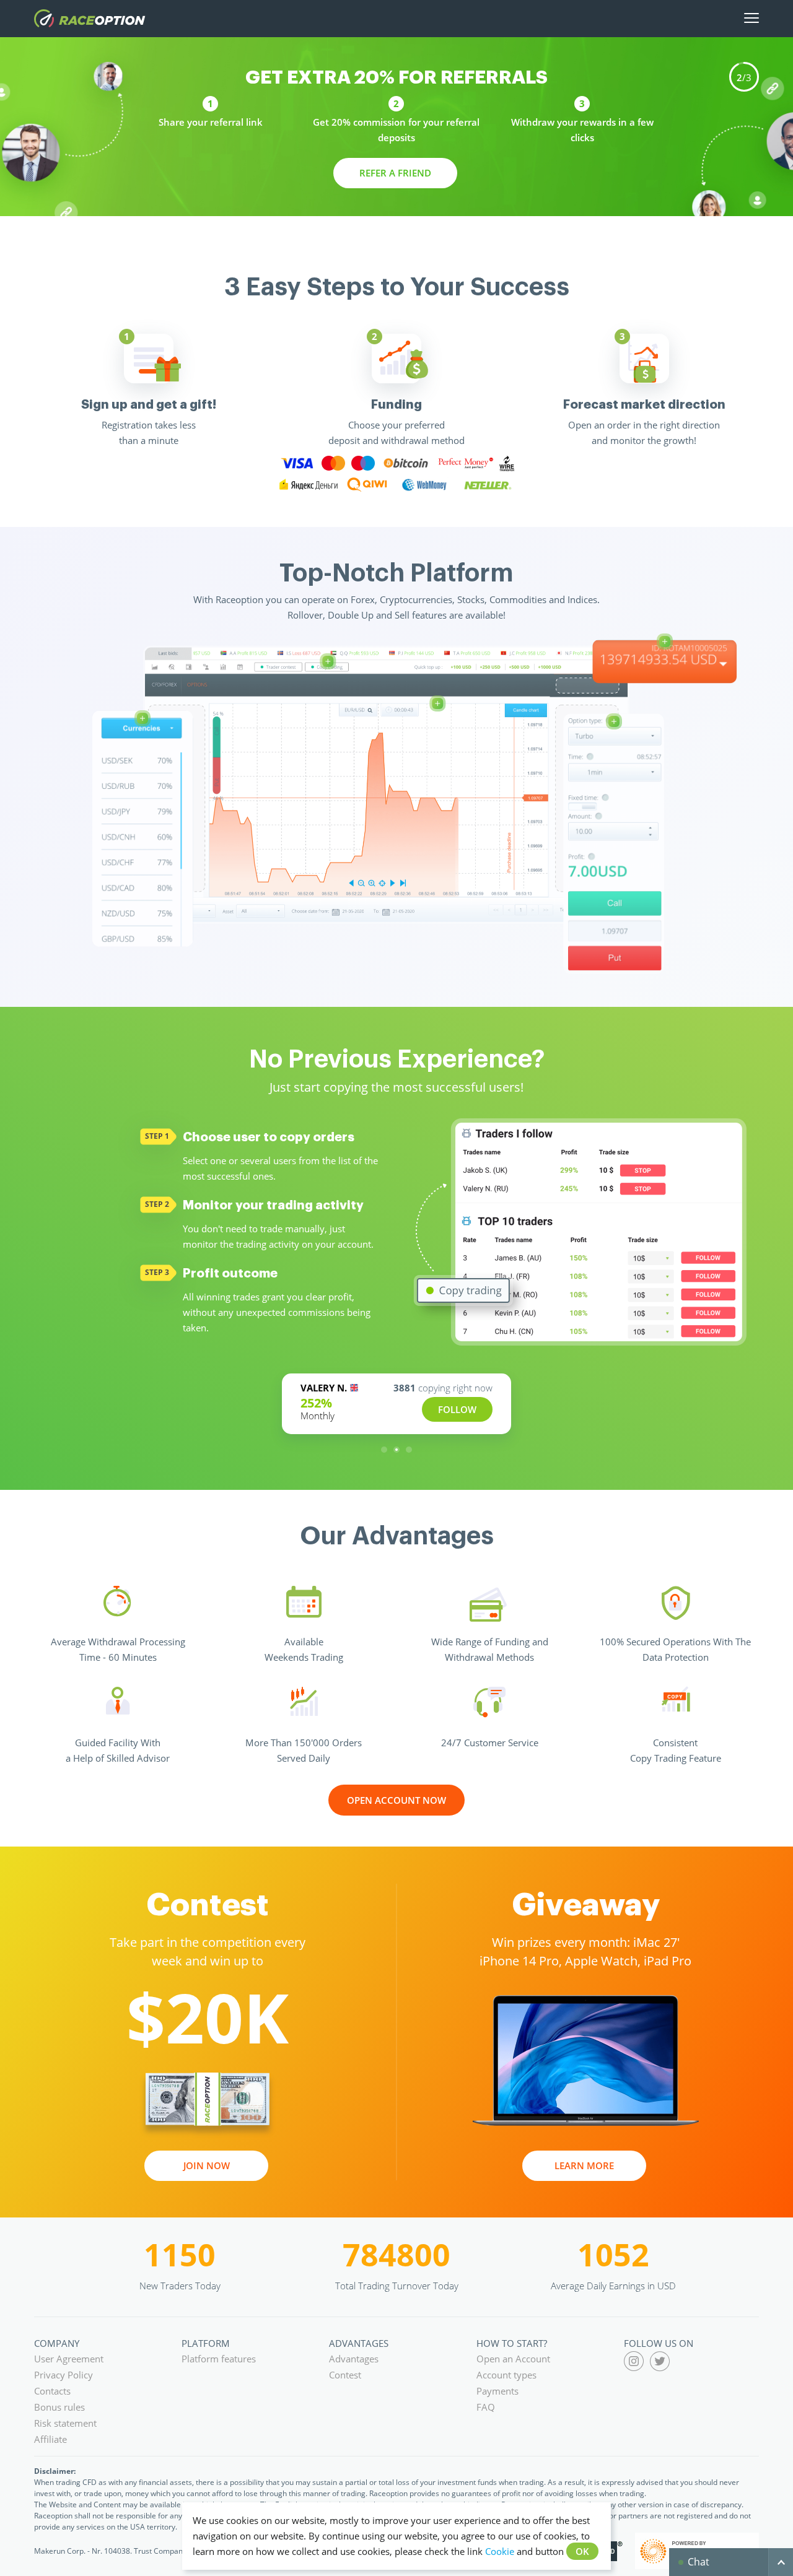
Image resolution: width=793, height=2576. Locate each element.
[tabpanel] (149, 391)
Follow (457, 1409)
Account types (506, 2375)
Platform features (219, 2359)
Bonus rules (59, 2407)
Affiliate (50, 2439)
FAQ (486, 2407)
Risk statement (65, 2423)
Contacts (52, 2391)
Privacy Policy (64, 2375)
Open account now (396, 1799)
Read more (396, 173)
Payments (497, 2391)
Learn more (584, 2165)
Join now (207, 2165)
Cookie (500, 2551)
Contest (345, 2375)
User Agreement (69, 2359)
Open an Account (513, 2359)
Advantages (354, 2359)
